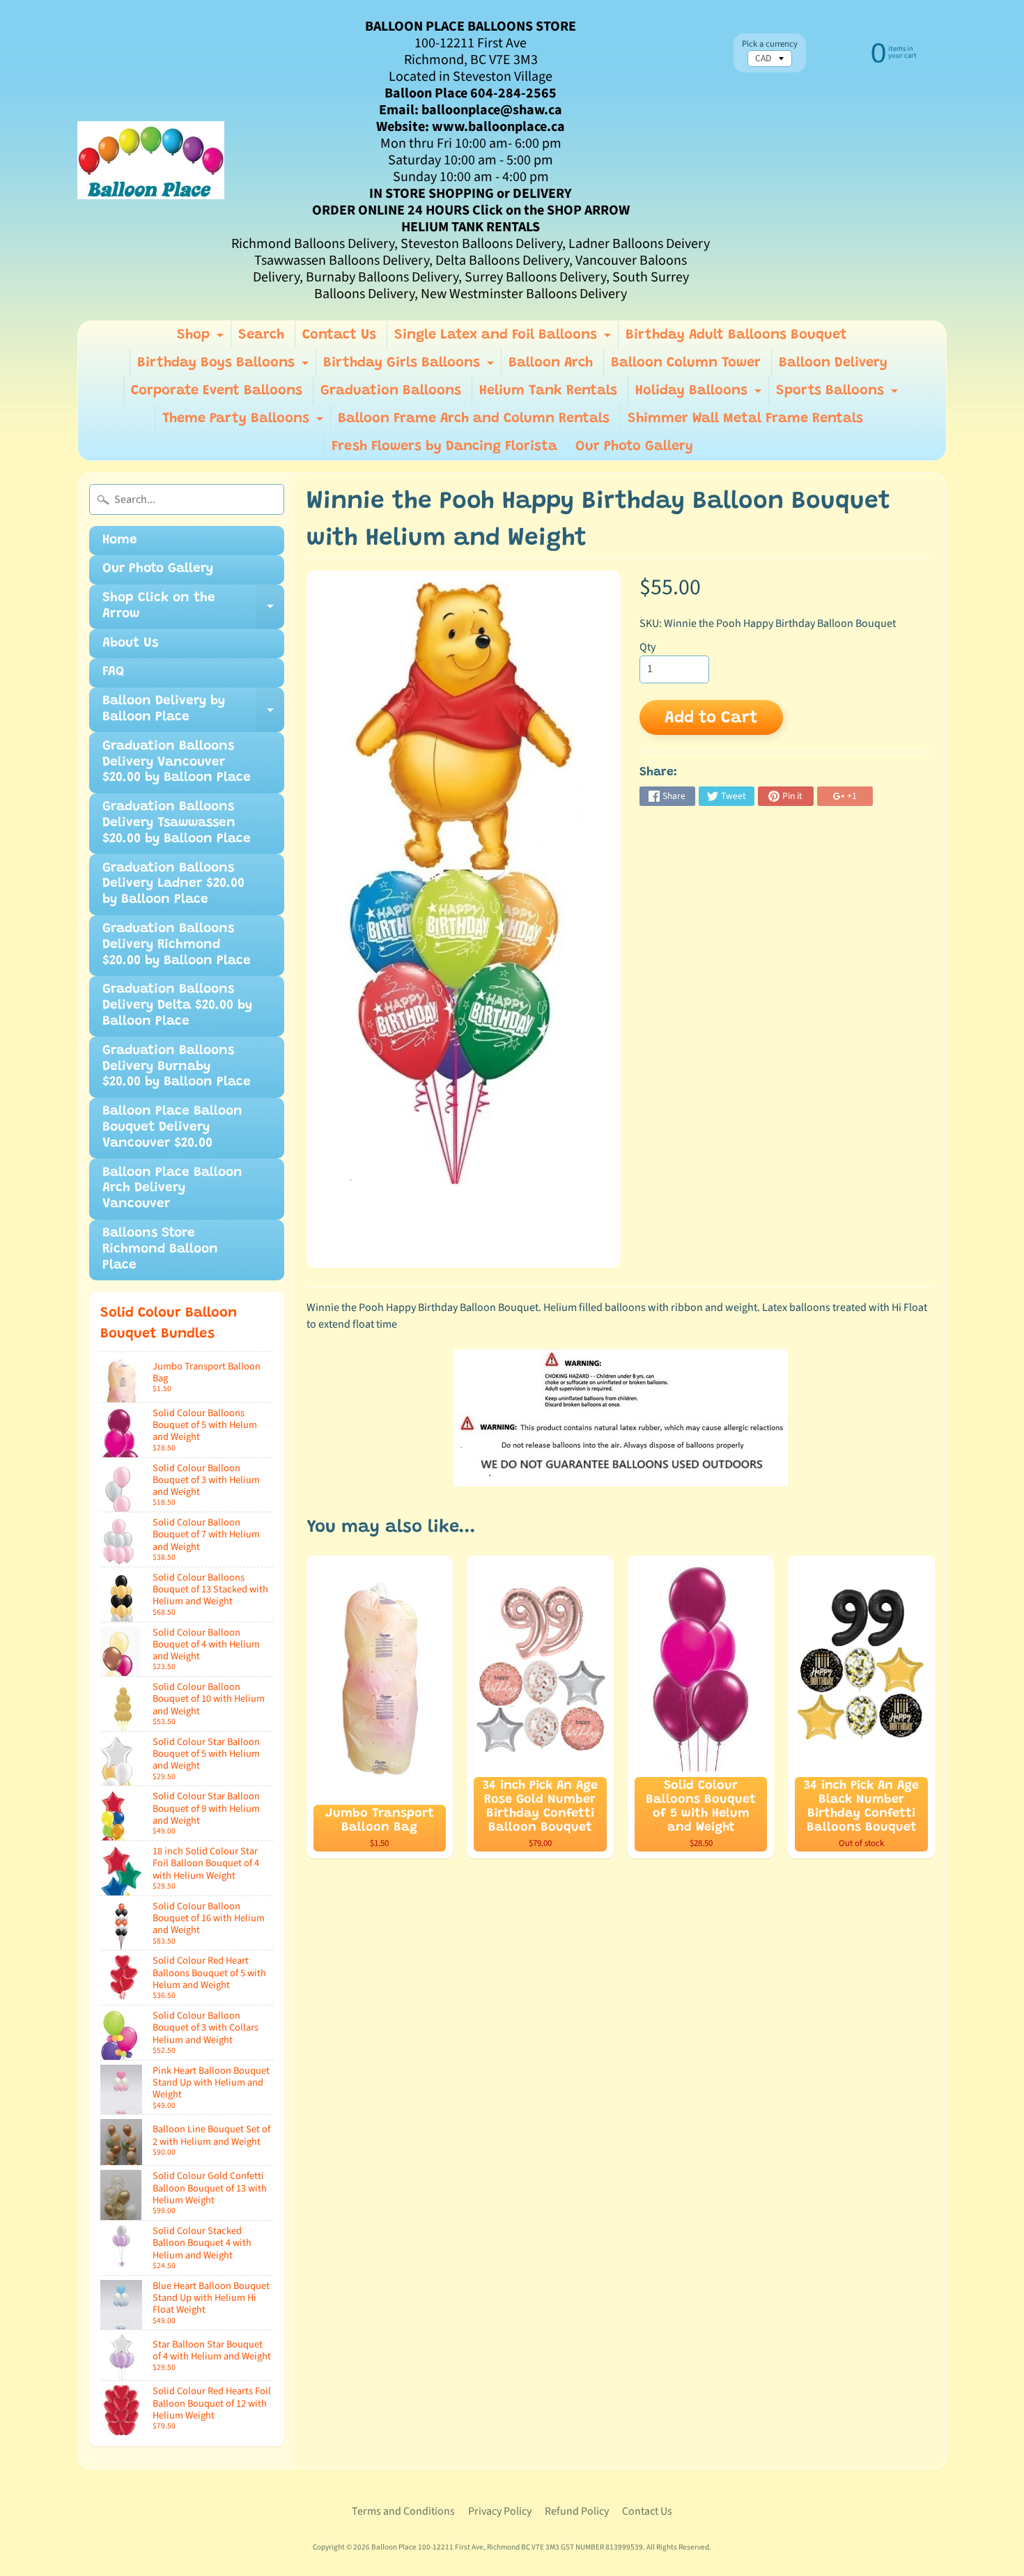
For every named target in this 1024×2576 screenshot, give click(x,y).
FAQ (113, 672)
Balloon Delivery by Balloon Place (193, 713)
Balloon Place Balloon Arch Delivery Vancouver (172, 1189)
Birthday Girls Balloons (410, 366)
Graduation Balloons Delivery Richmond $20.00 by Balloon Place (177, 945)
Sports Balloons (839, 394)
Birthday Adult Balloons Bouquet (736, 335)
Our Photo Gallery (634, 447)
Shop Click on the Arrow (193, 610)
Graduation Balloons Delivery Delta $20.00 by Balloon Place (177, 1006)
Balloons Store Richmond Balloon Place (160, 1249)
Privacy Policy (500, 2511)
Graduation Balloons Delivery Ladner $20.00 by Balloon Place (173, 884)
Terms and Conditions (403, 2511)
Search (261, 335)
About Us (130, 643)
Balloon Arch (551, 363)
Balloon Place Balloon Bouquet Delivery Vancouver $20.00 (172, 1127)
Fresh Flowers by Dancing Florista (444, 447)
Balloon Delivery (833, 363)
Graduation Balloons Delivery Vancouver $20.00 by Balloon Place (177, 762)
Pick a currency (770, 44)
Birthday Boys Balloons (225, 366)
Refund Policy (577, 2511)
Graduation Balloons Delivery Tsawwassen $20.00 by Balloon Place (177, 823)
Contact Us (339, 335)
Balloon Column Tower (686, 363)
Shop (202, 339)
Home (120, 540)
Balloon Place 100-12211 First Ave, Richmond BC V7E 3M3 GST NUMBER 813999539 (507, 2547)
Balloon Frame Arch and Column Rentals (474, 419)
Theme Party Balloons (245, 422)
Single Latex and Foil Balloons (504, 339)
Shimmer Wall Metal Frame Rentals (745, 419)
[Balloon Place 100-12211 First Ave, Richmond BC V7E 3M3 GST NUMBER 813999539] (151, 160)
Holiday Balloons (700, 394)
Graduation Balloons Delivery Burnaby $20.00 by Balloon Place (177, 1067)
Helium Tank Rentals (548, 391)
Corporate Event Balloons (217, 391)
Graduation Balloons (391, 391)
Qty (647, 647)
